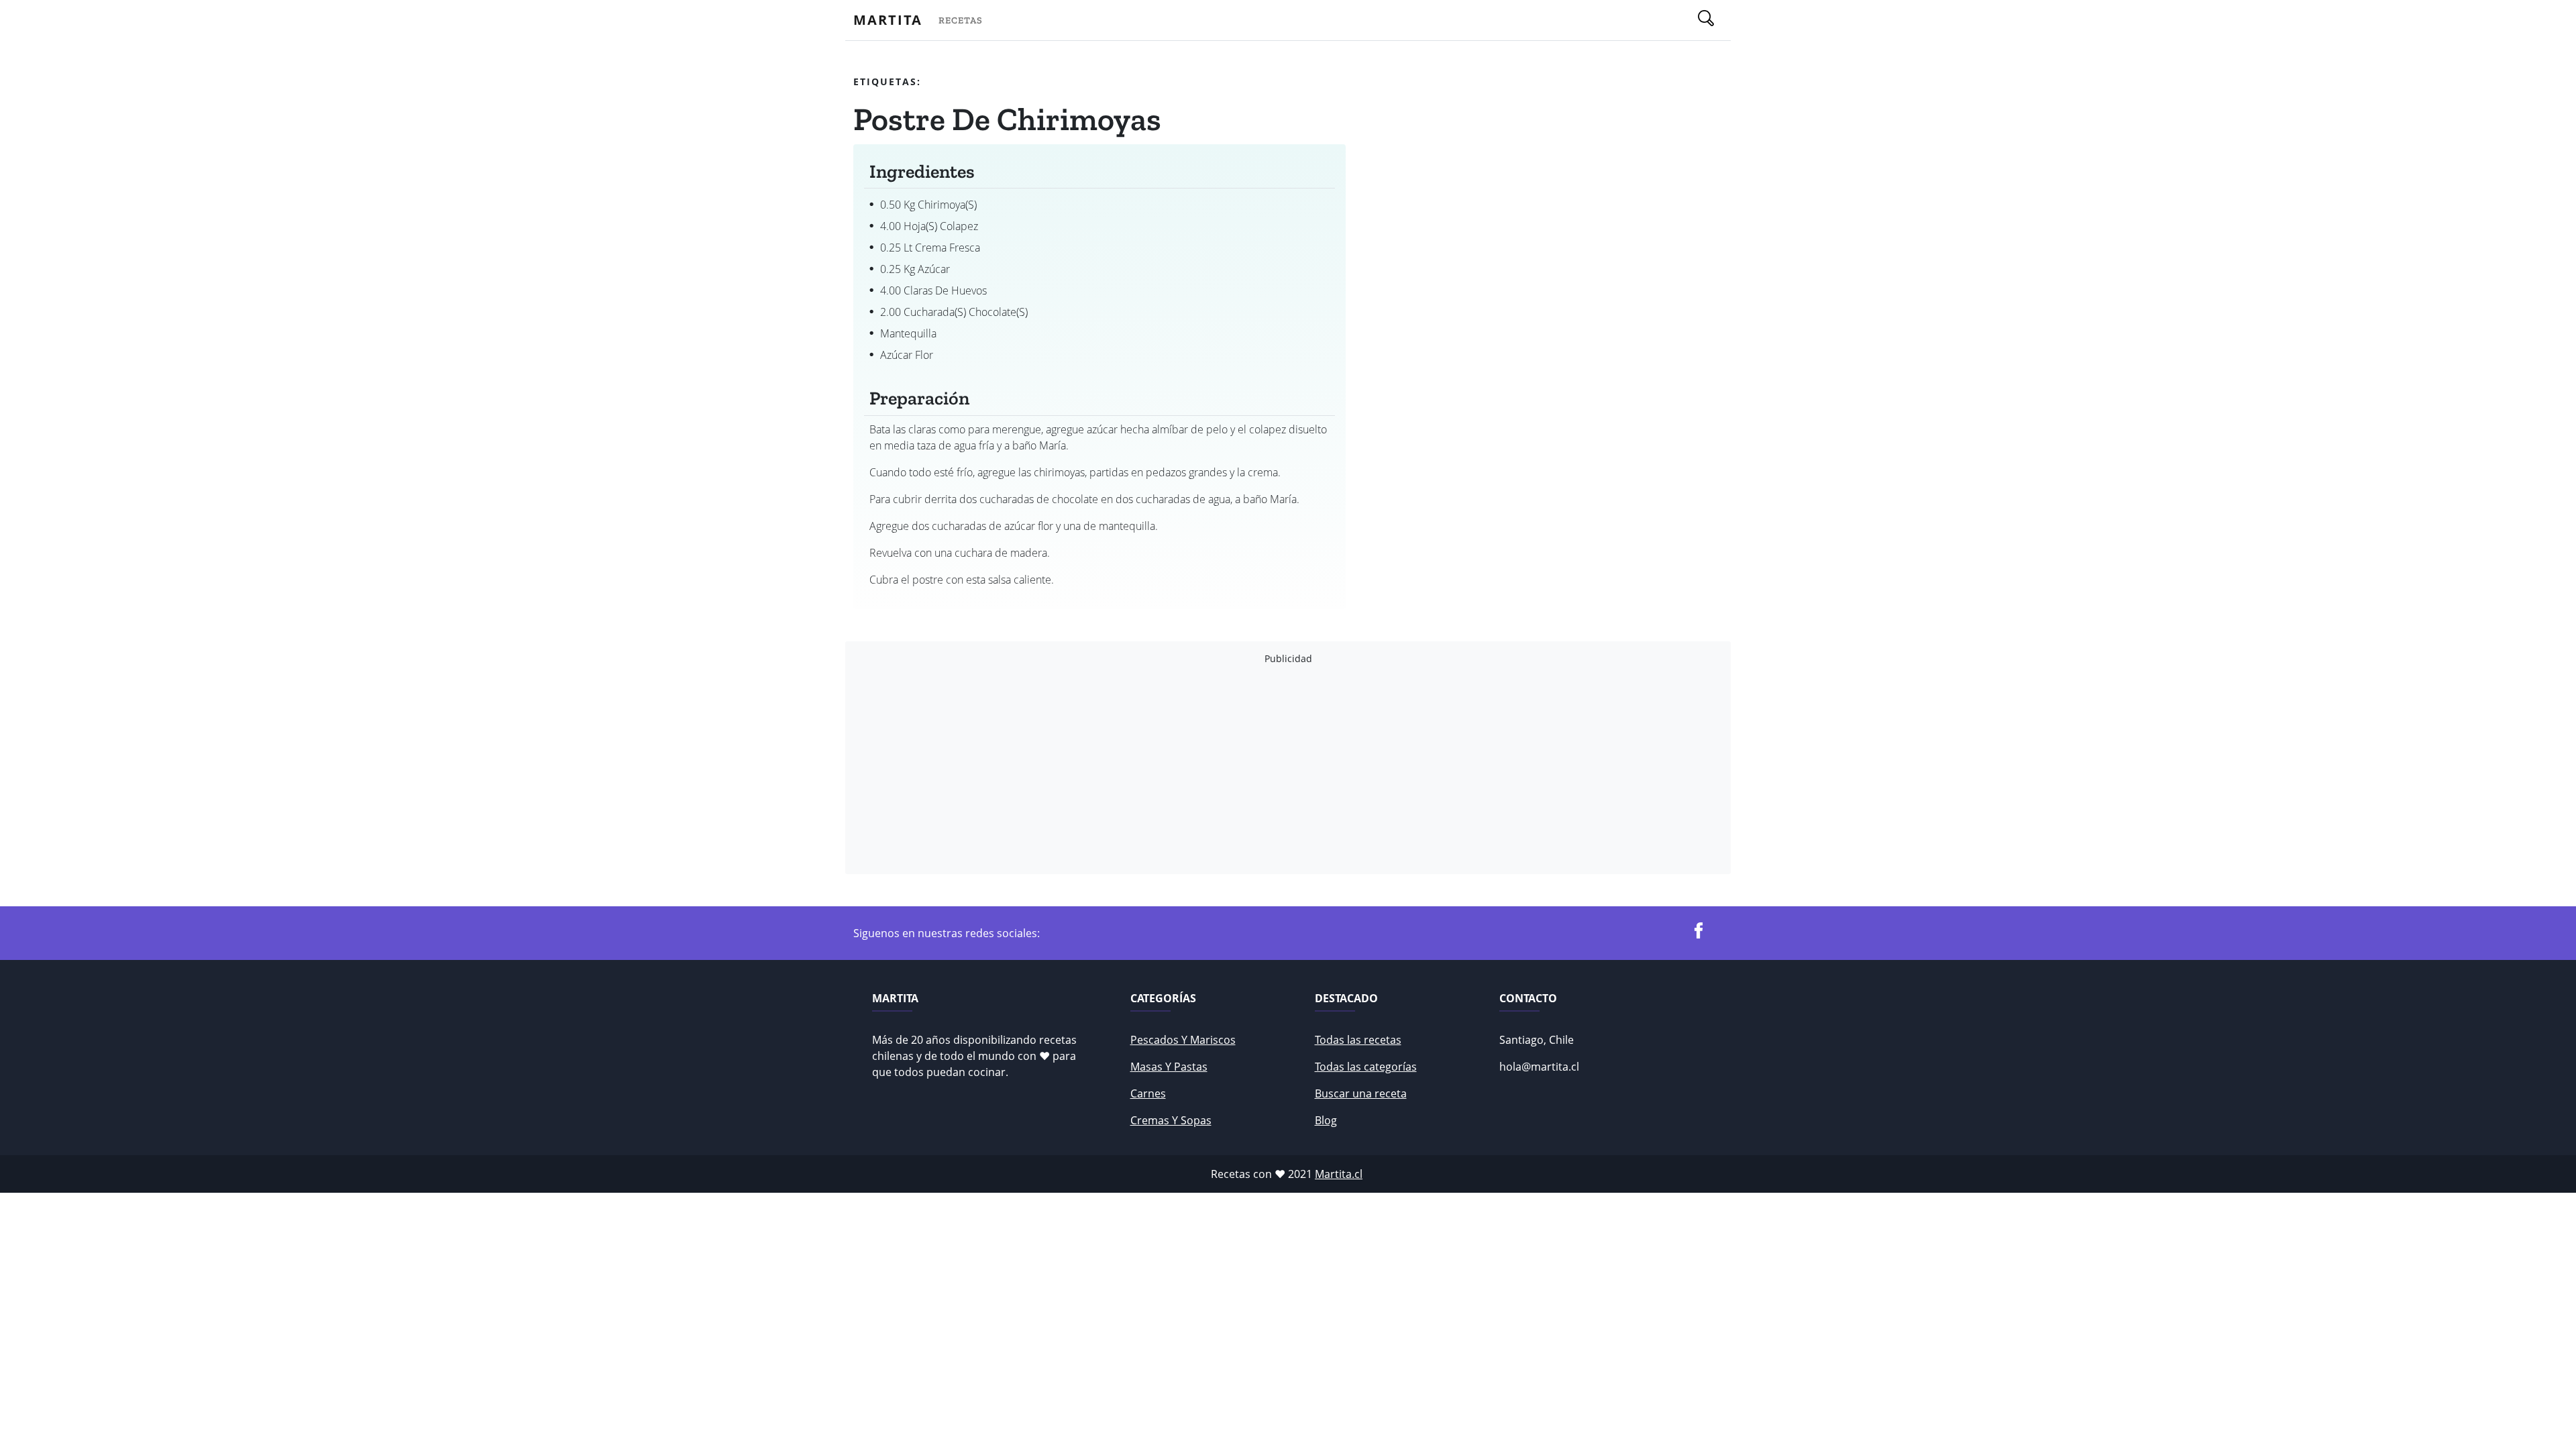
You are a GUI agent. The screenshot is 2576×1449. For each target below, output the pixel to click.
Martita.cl (1339, 1174)
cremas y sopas (1171, 1120)
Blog (1326, 1120)
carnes (1148, 1093)
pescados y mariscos (1183, 1040)
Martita (888, 20)
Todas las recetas (1358, 1040)
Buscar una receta (1361, 1093)
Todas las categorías (1366, 1067)
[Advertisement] (1256, 769)
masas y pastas (1169, 1067)
